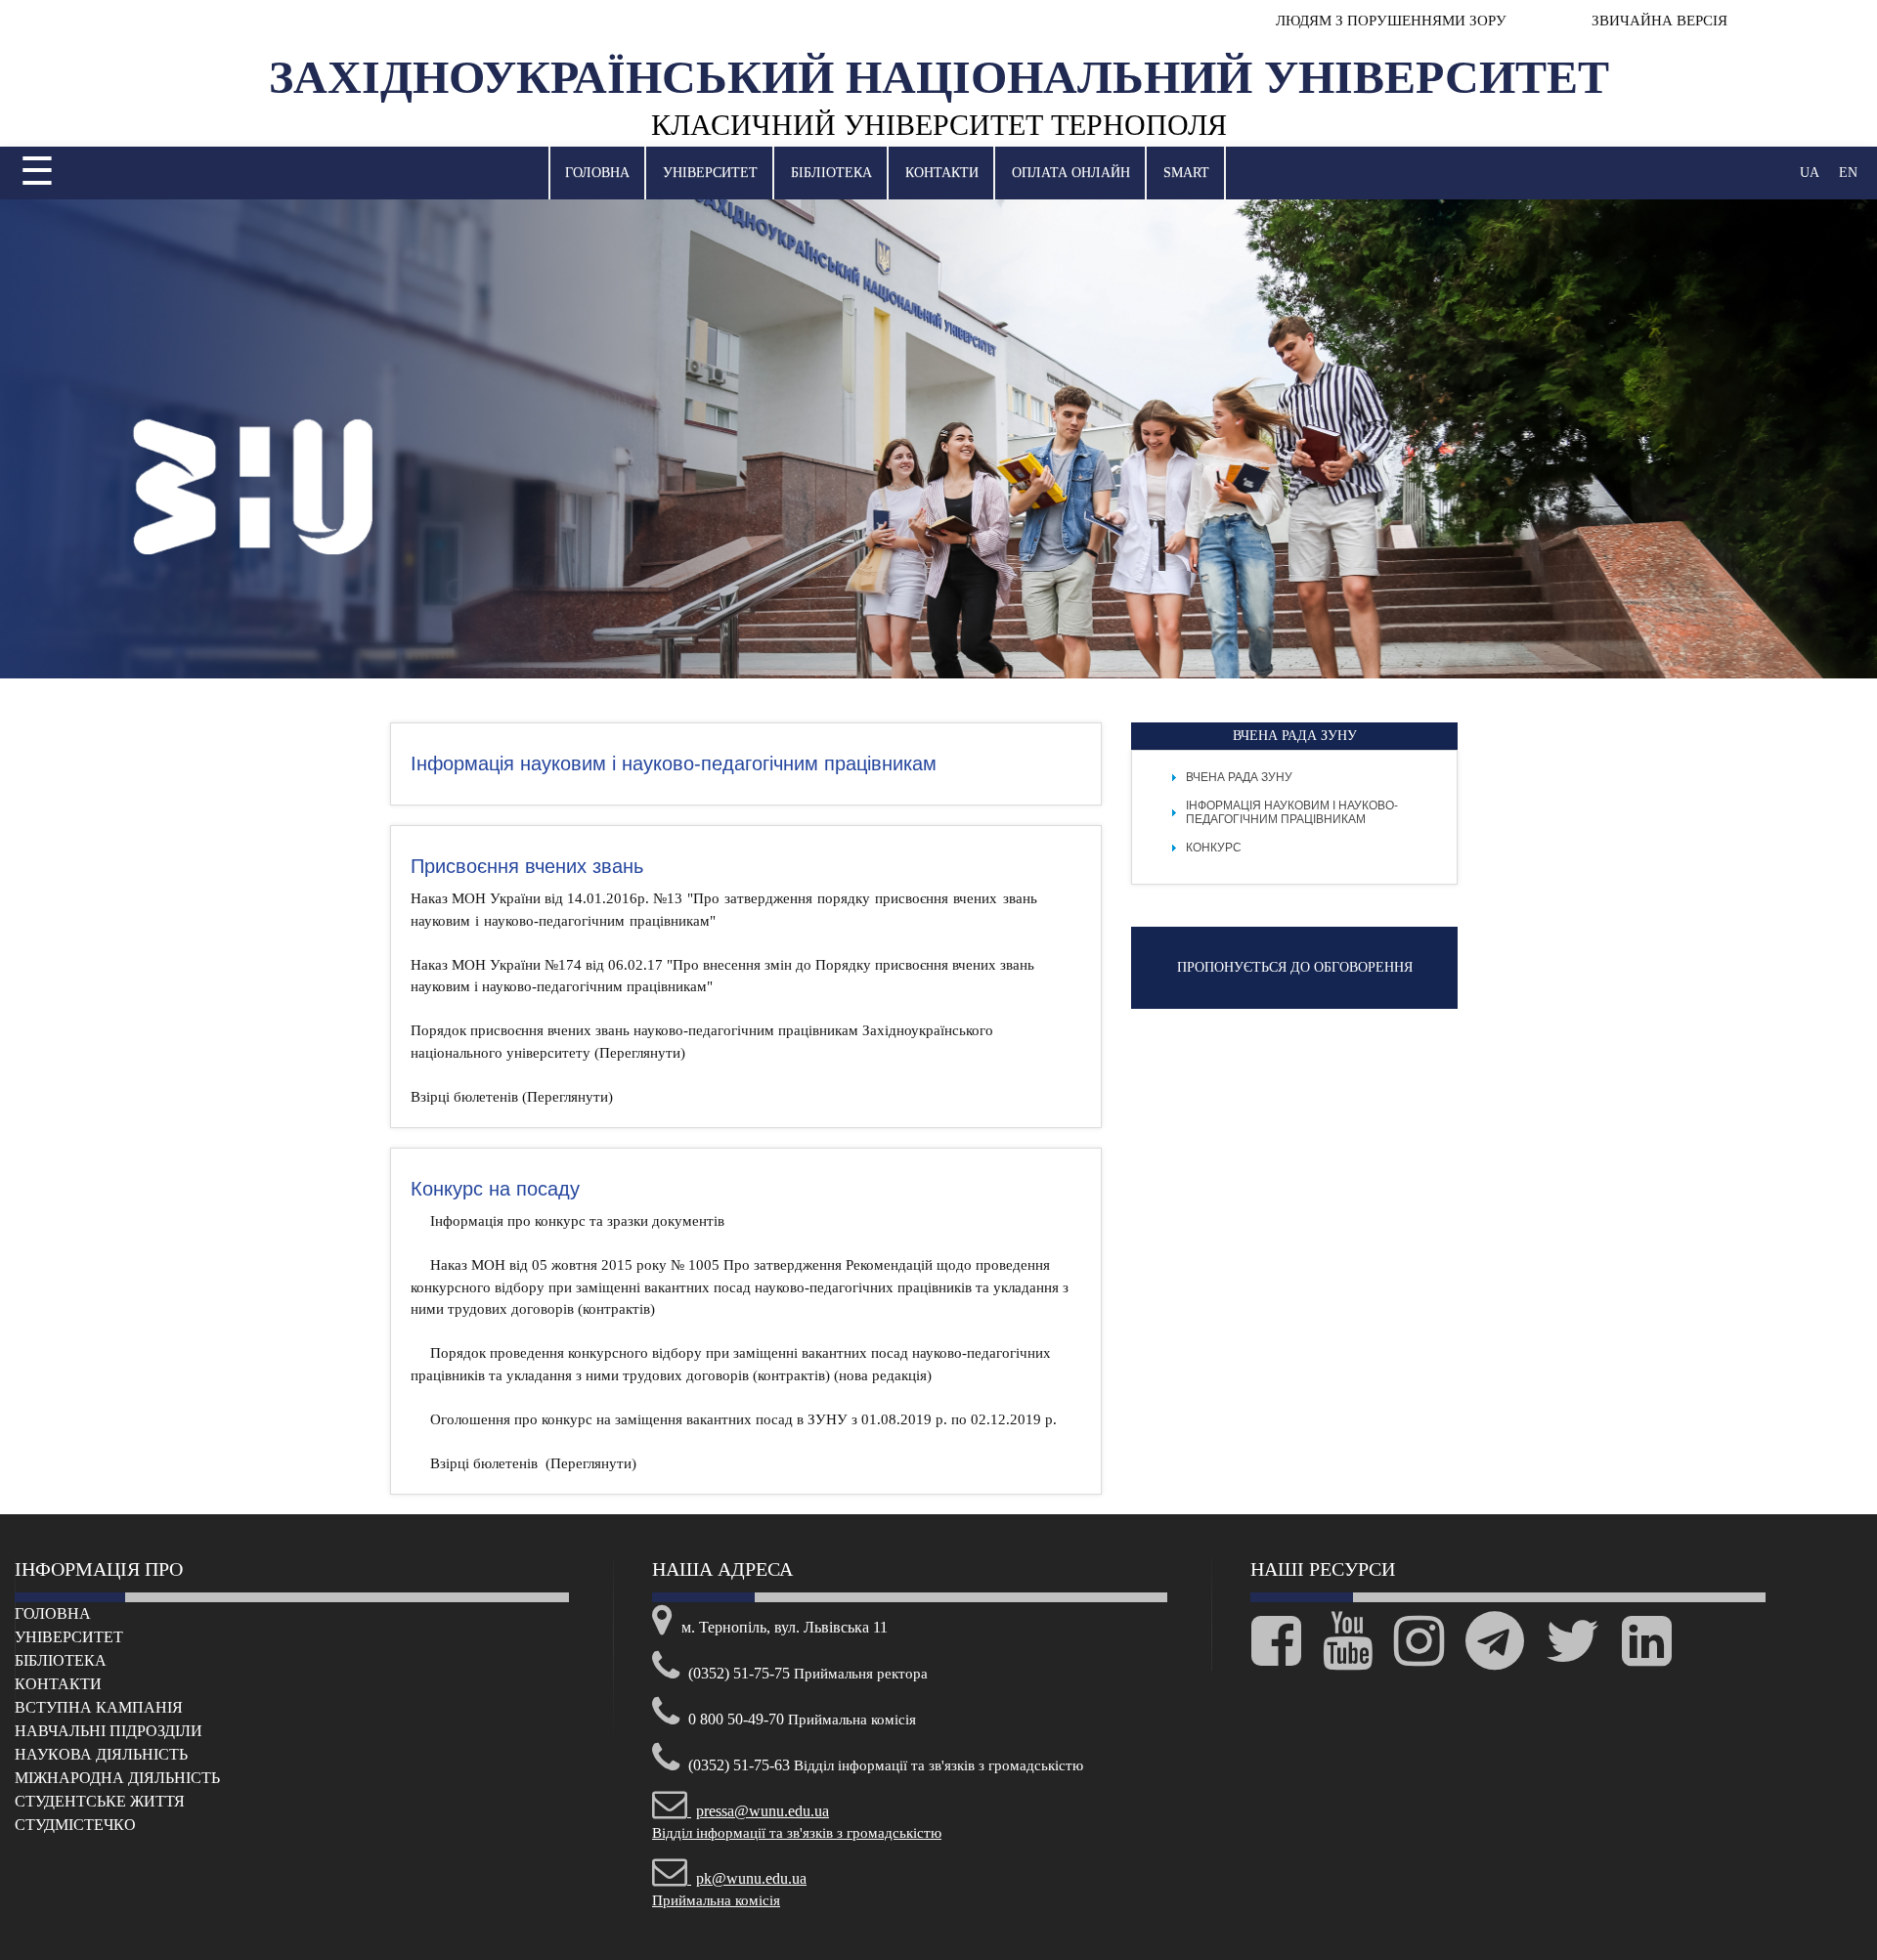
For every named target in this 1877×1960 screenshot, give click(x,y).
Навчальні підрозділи (109, 1731)
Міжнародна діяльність (117, 1778)
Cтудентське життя (100, 1801)
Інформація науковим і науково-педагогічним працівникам (1292, 812)
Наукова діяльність (101, 1754)
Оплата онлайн (1071, 173)
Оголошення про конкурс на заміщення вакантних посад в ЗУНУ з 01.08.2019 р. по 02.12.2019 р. (743, 1419)
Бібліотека (831, 173)
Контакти (942, 173)
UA (1810, 173)
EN (1848, 173)
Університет (710, 173)
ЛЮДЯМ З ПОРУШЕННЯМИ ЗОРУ (1391, 21)
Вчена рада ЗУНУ (1239, 777)
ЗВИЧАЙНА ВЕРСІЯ (1658, 21)
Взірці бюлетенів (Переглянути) (512, 1097)
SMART (1186, 173)
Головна (597, 173)
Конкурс (1214, 848)
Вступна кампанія (99, 1707)
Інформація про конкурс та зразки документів (577, 1221)
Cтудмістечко (75, 1825)
